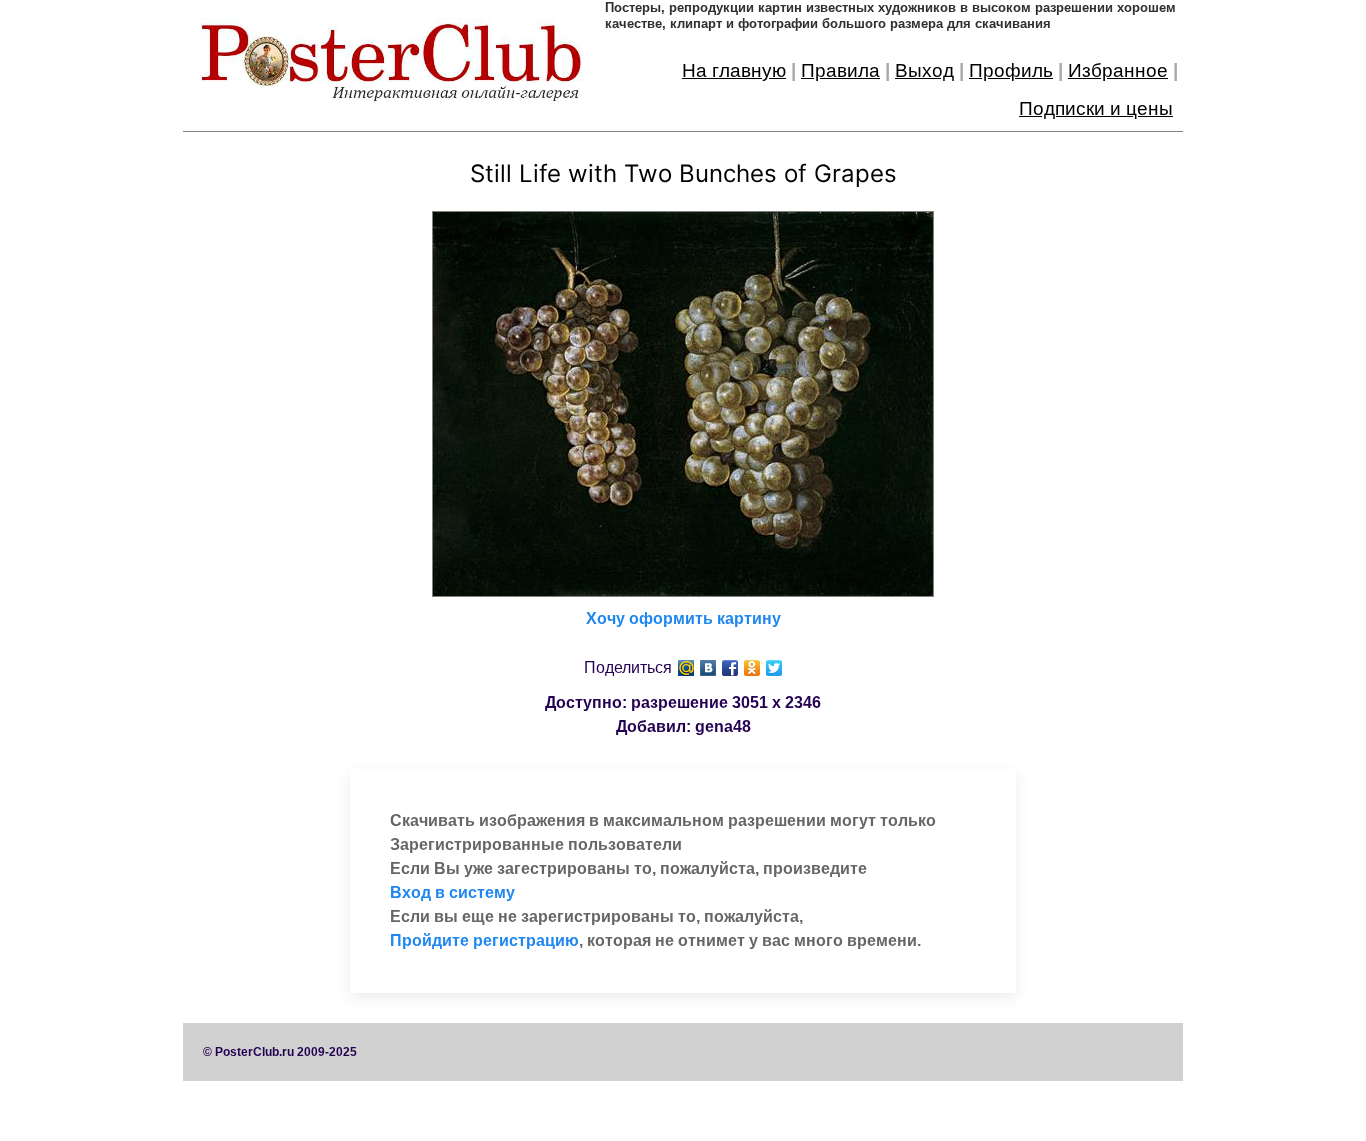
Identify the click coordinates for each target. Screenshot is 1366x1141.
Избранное (1118, 70)
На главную (734, 70)
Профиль (1011, 70)
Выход (924, 70)
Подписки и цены (1096, 108)
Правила (840, 70)
